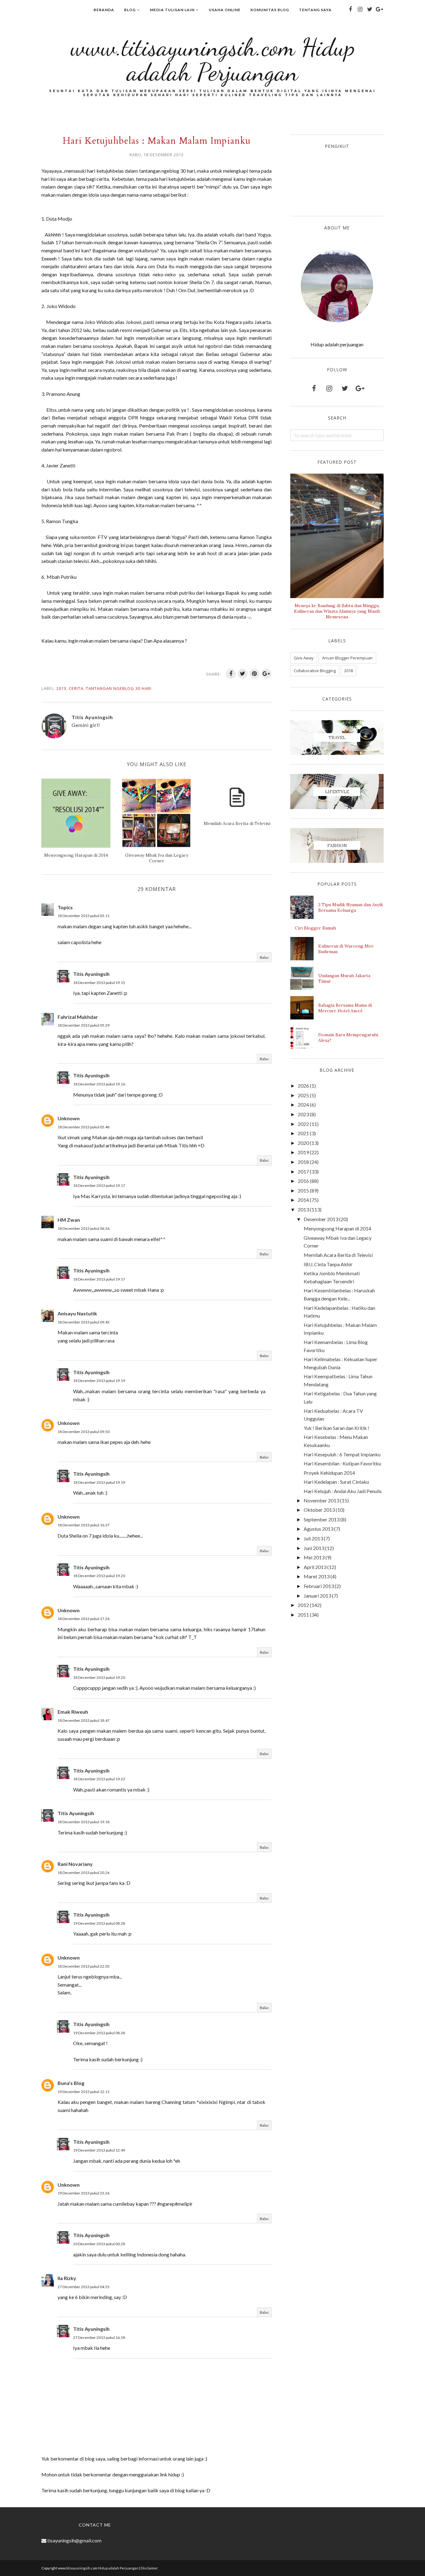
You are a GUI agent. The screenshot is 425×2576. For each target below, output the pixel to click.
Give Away (304, 658)
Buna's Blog (71, 2083)
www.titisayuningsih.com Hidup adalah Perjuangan (213, 59)
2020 (303, 1143)
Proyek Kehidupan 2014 (329, 1473)
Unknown (69, 1118)
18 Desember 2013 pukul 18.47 (84, 1720)
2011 (303, 1615)
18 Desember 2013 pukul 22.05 (84, 1966)
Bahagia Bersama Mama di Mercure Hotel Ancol (345, 1008)
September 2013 (322, 1519)
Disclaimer (149, 2568)
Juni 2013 (314, 1548)
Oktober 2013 (319, 1510)
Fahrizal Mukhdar (78, 1017)
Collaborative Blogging (315, 671)
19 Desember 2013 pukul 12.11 (84, 2092)
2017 (303, 1171)
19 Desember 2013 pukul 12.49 (99, 2150)
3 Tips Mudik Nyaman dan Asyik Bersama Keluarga (351, 907)
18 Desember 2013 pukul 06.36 (84, 1228)
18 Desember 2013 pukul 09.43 (84, 1322)
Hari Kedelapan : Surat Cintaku (336, 1482)
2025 (303, 1095)
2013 (61, 688)
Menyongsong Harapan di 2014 (337, 1228)
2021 (303, 1133)
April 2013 (315, 1567)
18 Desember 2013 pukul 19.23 (99, 1779)
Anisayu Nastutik (77, 1313)
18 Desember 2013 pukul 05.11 (84, 916)
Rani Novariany (75, 1864)
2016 (303, 1181)
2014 (303, 1200)
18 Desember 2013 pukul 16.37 (84, 1525)
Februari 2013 (319, 1586)
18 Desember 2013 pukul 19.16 (99, 1084)
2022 (303, 1124)
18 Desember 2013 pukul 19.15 (99, 983)
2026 (303, 1086)
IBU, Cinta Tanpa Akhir (328, 1264)
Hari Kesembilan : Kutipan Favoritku (342, 1463)
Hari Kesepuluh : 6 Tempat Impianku (342, 1454)
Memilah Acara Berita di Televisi (338, 1255)
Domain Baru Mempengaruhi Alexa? (348, 1037)
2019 (303, 1152)
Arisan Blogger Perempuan (347, 658)
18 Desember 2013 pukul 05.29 (84, 1025)
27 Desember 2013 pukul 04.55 (84, 2287)
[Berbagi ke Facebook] (231, 674)
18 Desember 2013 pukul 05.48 (84, 1127)
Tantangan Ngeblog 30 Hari (119, 688)
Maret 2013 (317, 1576)
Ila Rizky (67, 2278)
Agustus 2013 (318, 1529)
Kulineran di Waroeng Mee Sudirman (346, 949)
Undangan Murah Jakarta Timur (344, 978)
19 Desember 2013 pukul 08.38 (99, 1923)
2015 (303, 1190)
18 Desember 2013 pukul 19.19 (99, 1381)
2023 (303, 1114)
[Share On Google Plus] (266, 674)
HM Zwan (69, 1220)
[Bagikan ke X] (243, 674)
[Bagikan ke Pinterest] (255, 674)
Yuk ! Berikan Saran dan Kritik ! (336, 1428)
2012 (303, 1605)
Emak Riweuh (73, 1712)
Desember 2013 (321, 1219)
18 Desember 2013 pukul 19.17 (99, 1185)
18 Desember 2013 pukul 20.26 (84, 1873)
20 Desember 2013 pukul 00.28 (99, 2244)
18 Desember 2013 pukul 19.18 (84, 1822)
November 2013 (321, 1500)
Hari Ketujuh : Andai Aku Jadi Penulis (343, 1491)
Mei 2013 (314, 1557)
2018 (348, 671)
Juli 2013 (313, 1538)
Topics (65, 907)
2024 (303, 1105)
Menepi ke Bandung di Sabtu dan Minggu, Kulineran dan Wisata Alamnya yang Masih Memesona (337, 611)
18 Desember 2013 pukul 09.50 (84, 1432)
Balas (264, 957)
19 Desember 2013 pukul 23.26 (84, 2193)
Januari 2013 (317, 1596)
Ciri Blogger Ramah (315, 928)
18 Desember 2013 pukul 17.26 (84, 1619)
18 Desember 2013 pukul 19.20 (99, 1576)
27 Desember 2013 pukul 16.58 (99, 2337)
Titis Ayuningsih (91, 974)
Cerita (76, 688)
